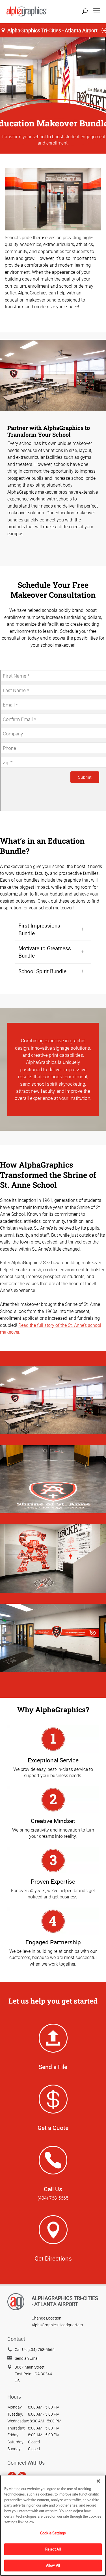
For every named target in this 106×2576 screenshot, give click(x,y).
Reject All (53, 2549)
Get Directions (53, 2258)
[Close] (98, 2481)
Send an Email (27, 2358)
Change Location (46, 2318)
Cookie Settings (53, 2533)
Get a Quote (53, 2128)
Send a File (53, 2067)
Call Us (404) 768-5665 (35, 2349)
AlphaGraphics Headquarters (57, 2325)
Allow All (53, 2565)
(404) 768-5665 (53, 2198)
